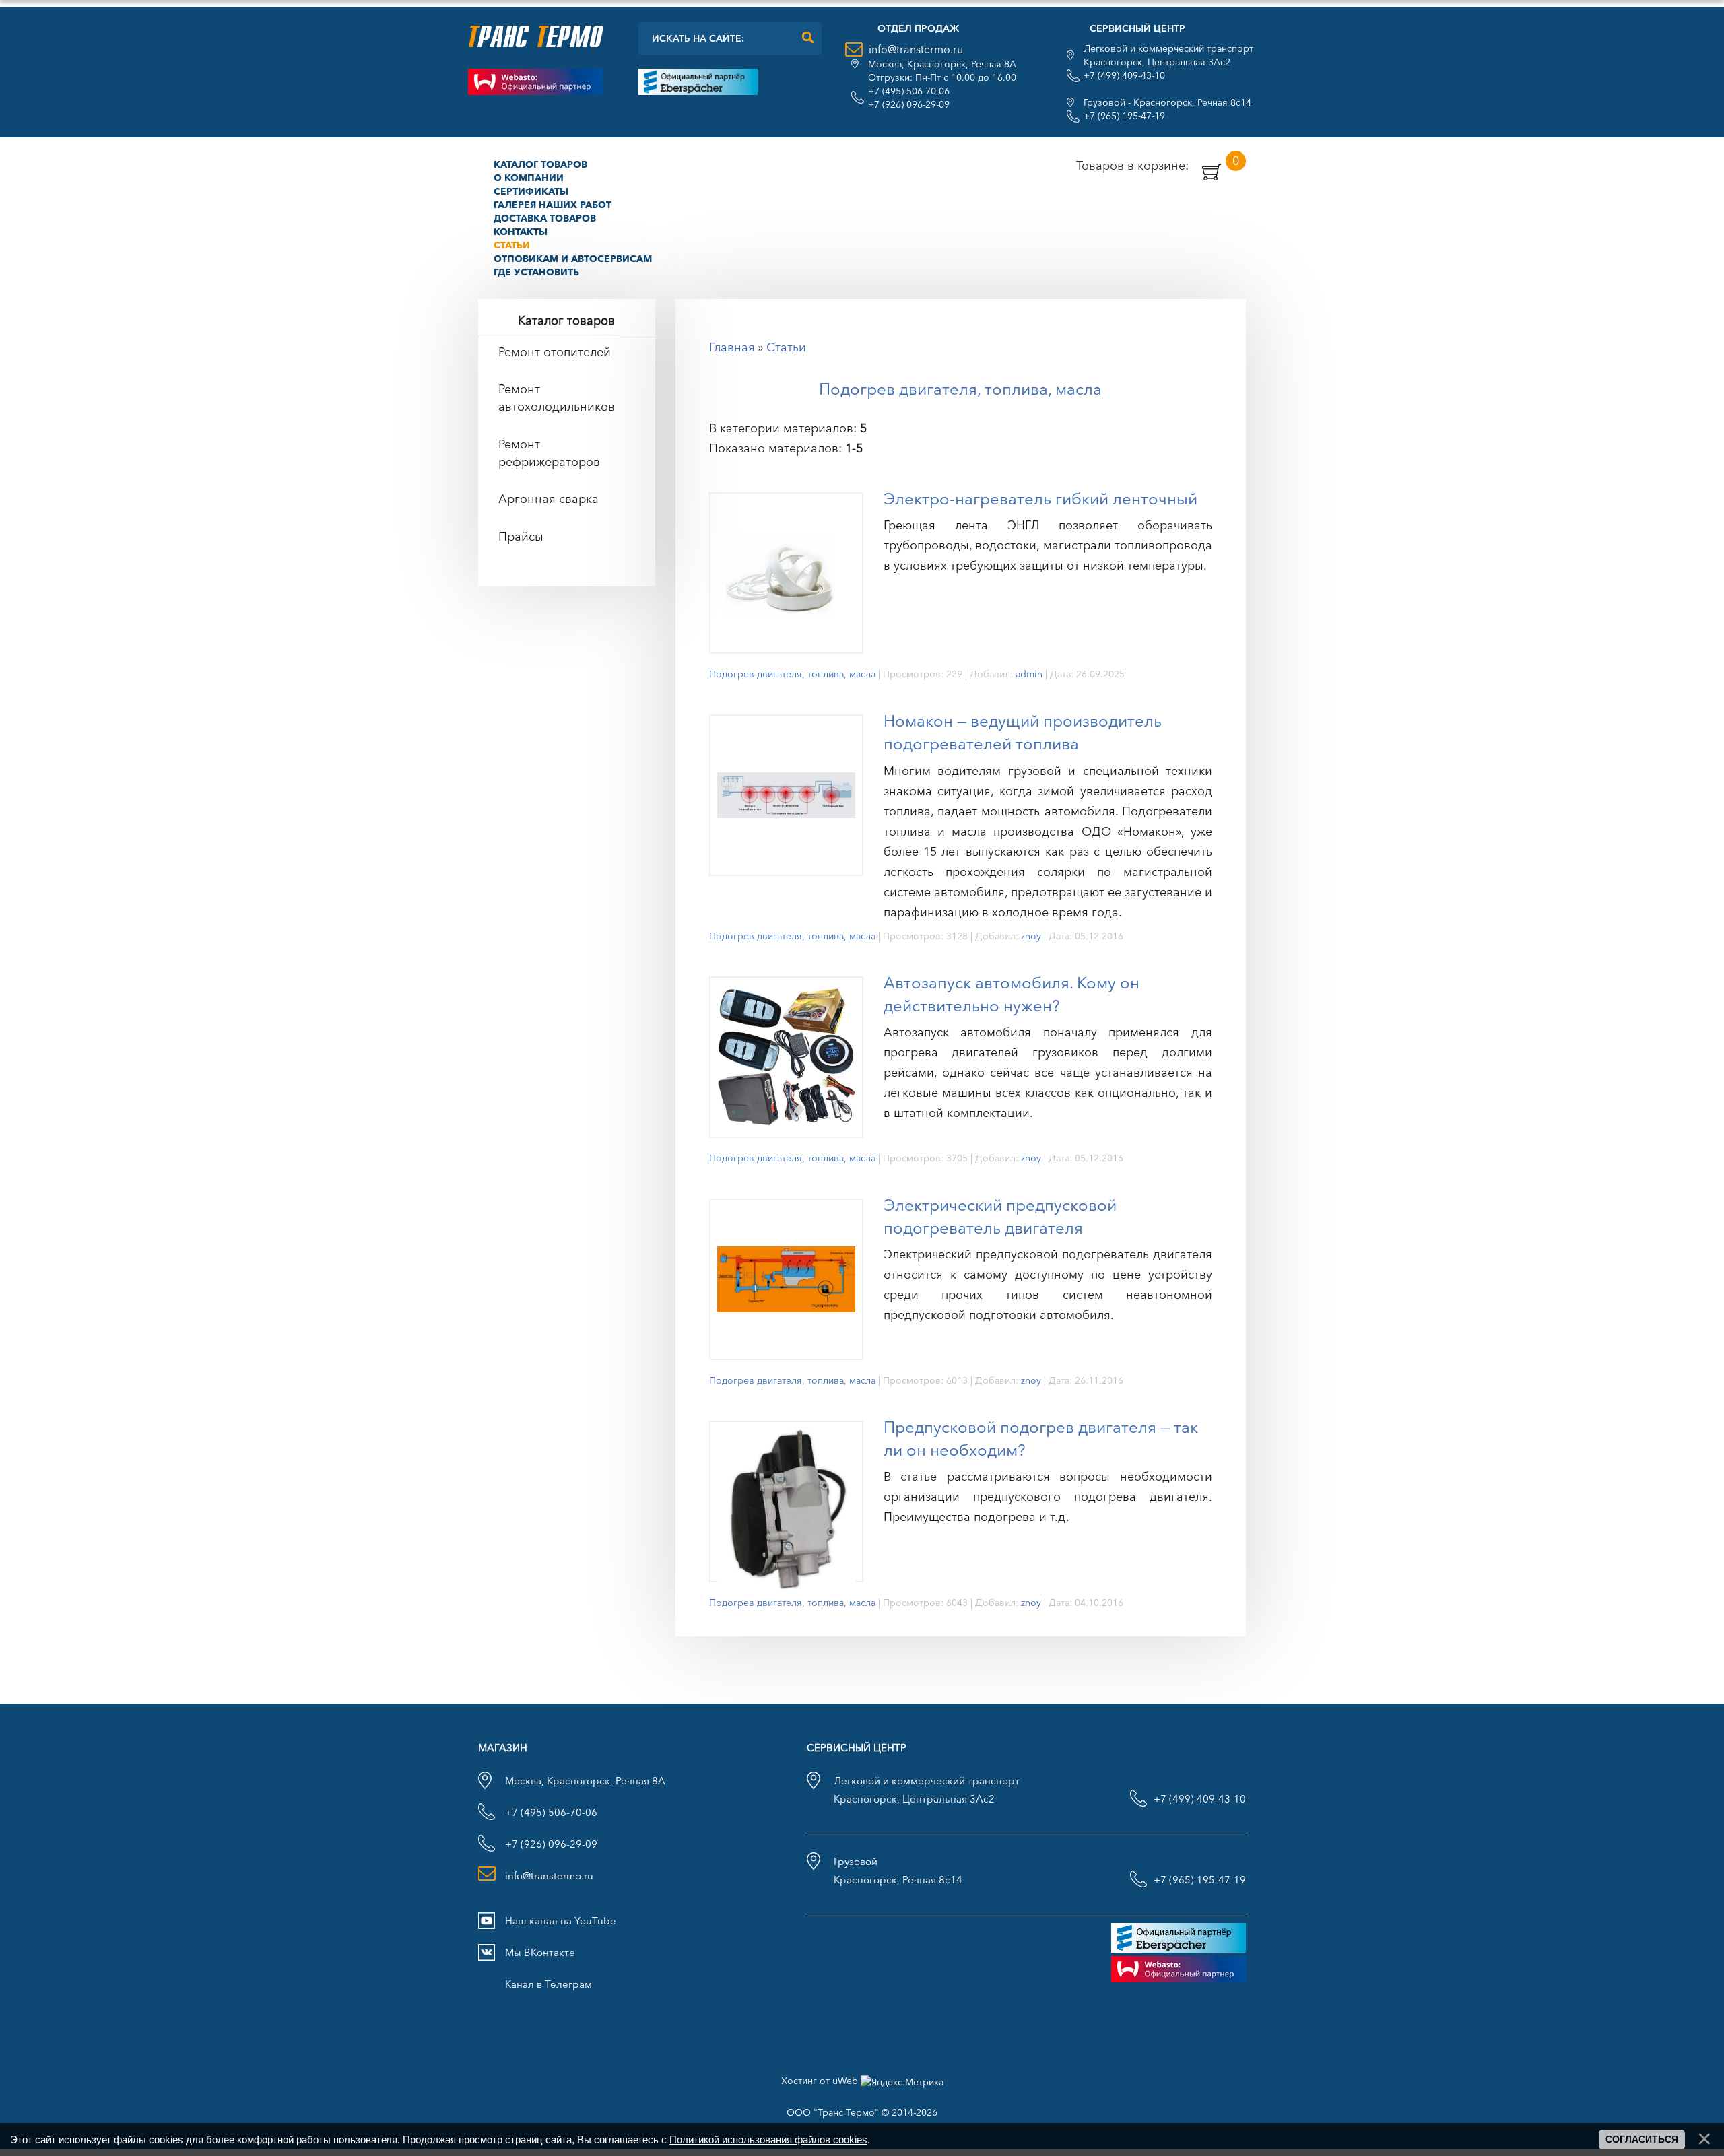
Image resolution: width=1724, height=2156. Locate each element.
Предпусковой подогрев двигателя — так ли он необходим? (1041, 1439)
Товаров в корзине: (1158, 165)
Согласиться (1642, 2139)
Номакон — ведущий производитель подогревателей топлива (1023, 732)
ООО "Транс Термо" (833, 2112)
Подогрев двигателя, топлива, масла (792, 674)
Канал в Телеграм (549, 1984)
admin (1029, 674)
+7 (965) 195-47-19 (1124, 116)
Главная (732, 347)
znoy (1031, 936)
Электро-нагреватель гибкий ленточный (1040, 499)
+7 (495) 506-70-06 (909, 91)
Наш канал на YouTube (561, 1921)
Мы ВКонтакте (540, 1952)
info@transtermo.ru (916, 49)
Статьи (786, 347)
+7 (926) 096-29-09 (909, 104)
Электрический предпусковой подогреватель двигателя (1000, 1216)
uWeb (845, 2081)
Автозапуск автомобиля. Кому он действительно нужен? (1012, 994)
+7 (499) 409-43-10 (1124, 75)
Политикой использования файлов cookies (768, 2140)
